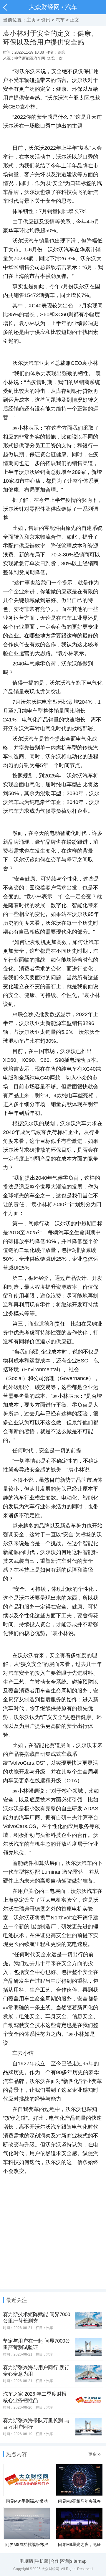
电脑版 (26, 2561)
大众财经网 (44, 7)
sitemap (78, 2561)
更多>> (95, 2454)
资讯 (46, 20)
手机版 (42, 2561)
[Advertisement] (53, 2236)
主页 (31, 20)
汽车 (71, 7)
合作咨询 (59, 2561)
